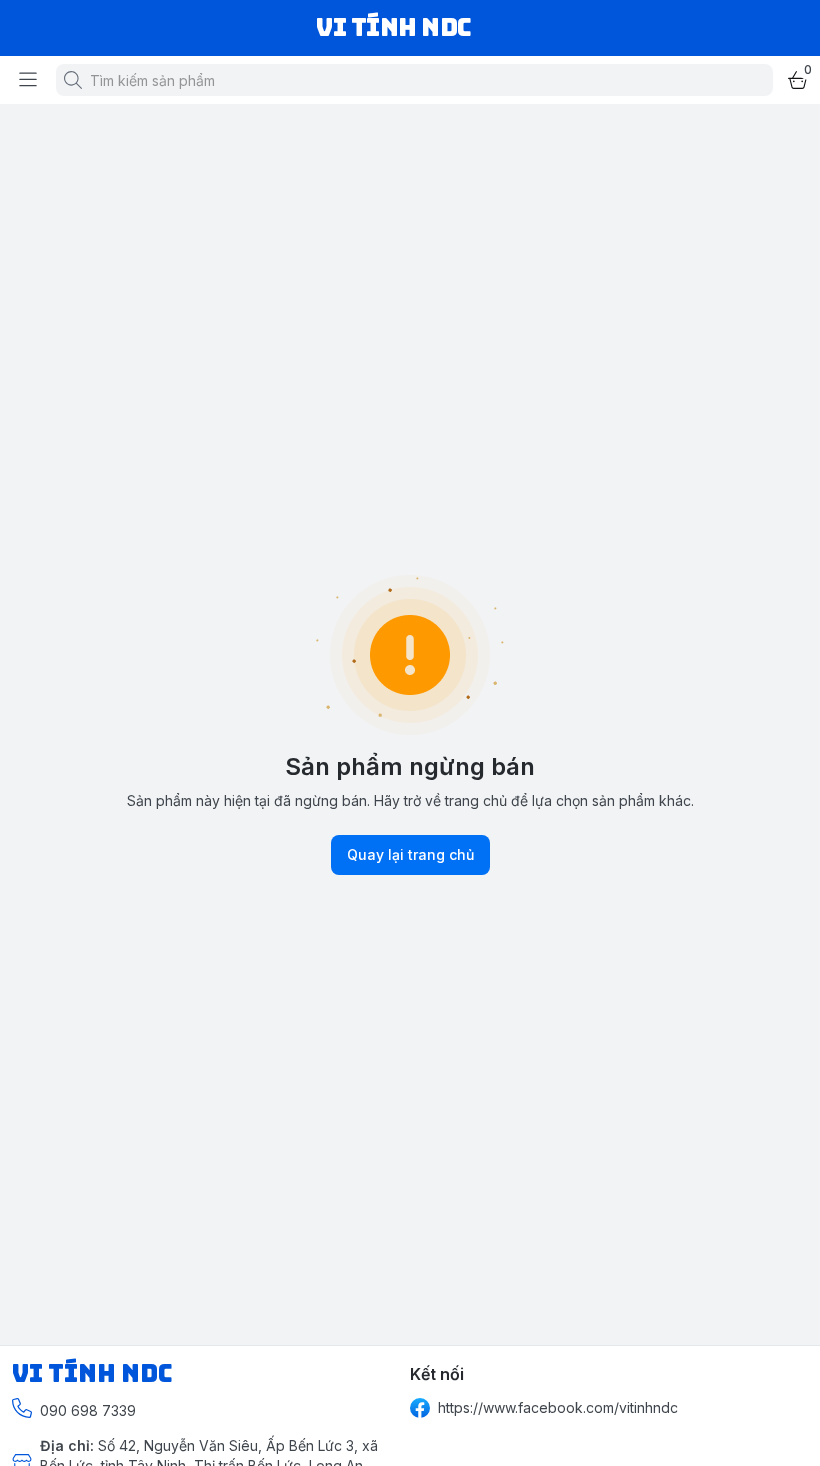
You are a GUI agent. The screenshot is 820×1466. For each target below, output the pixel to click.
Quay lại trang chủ (410, 854)
